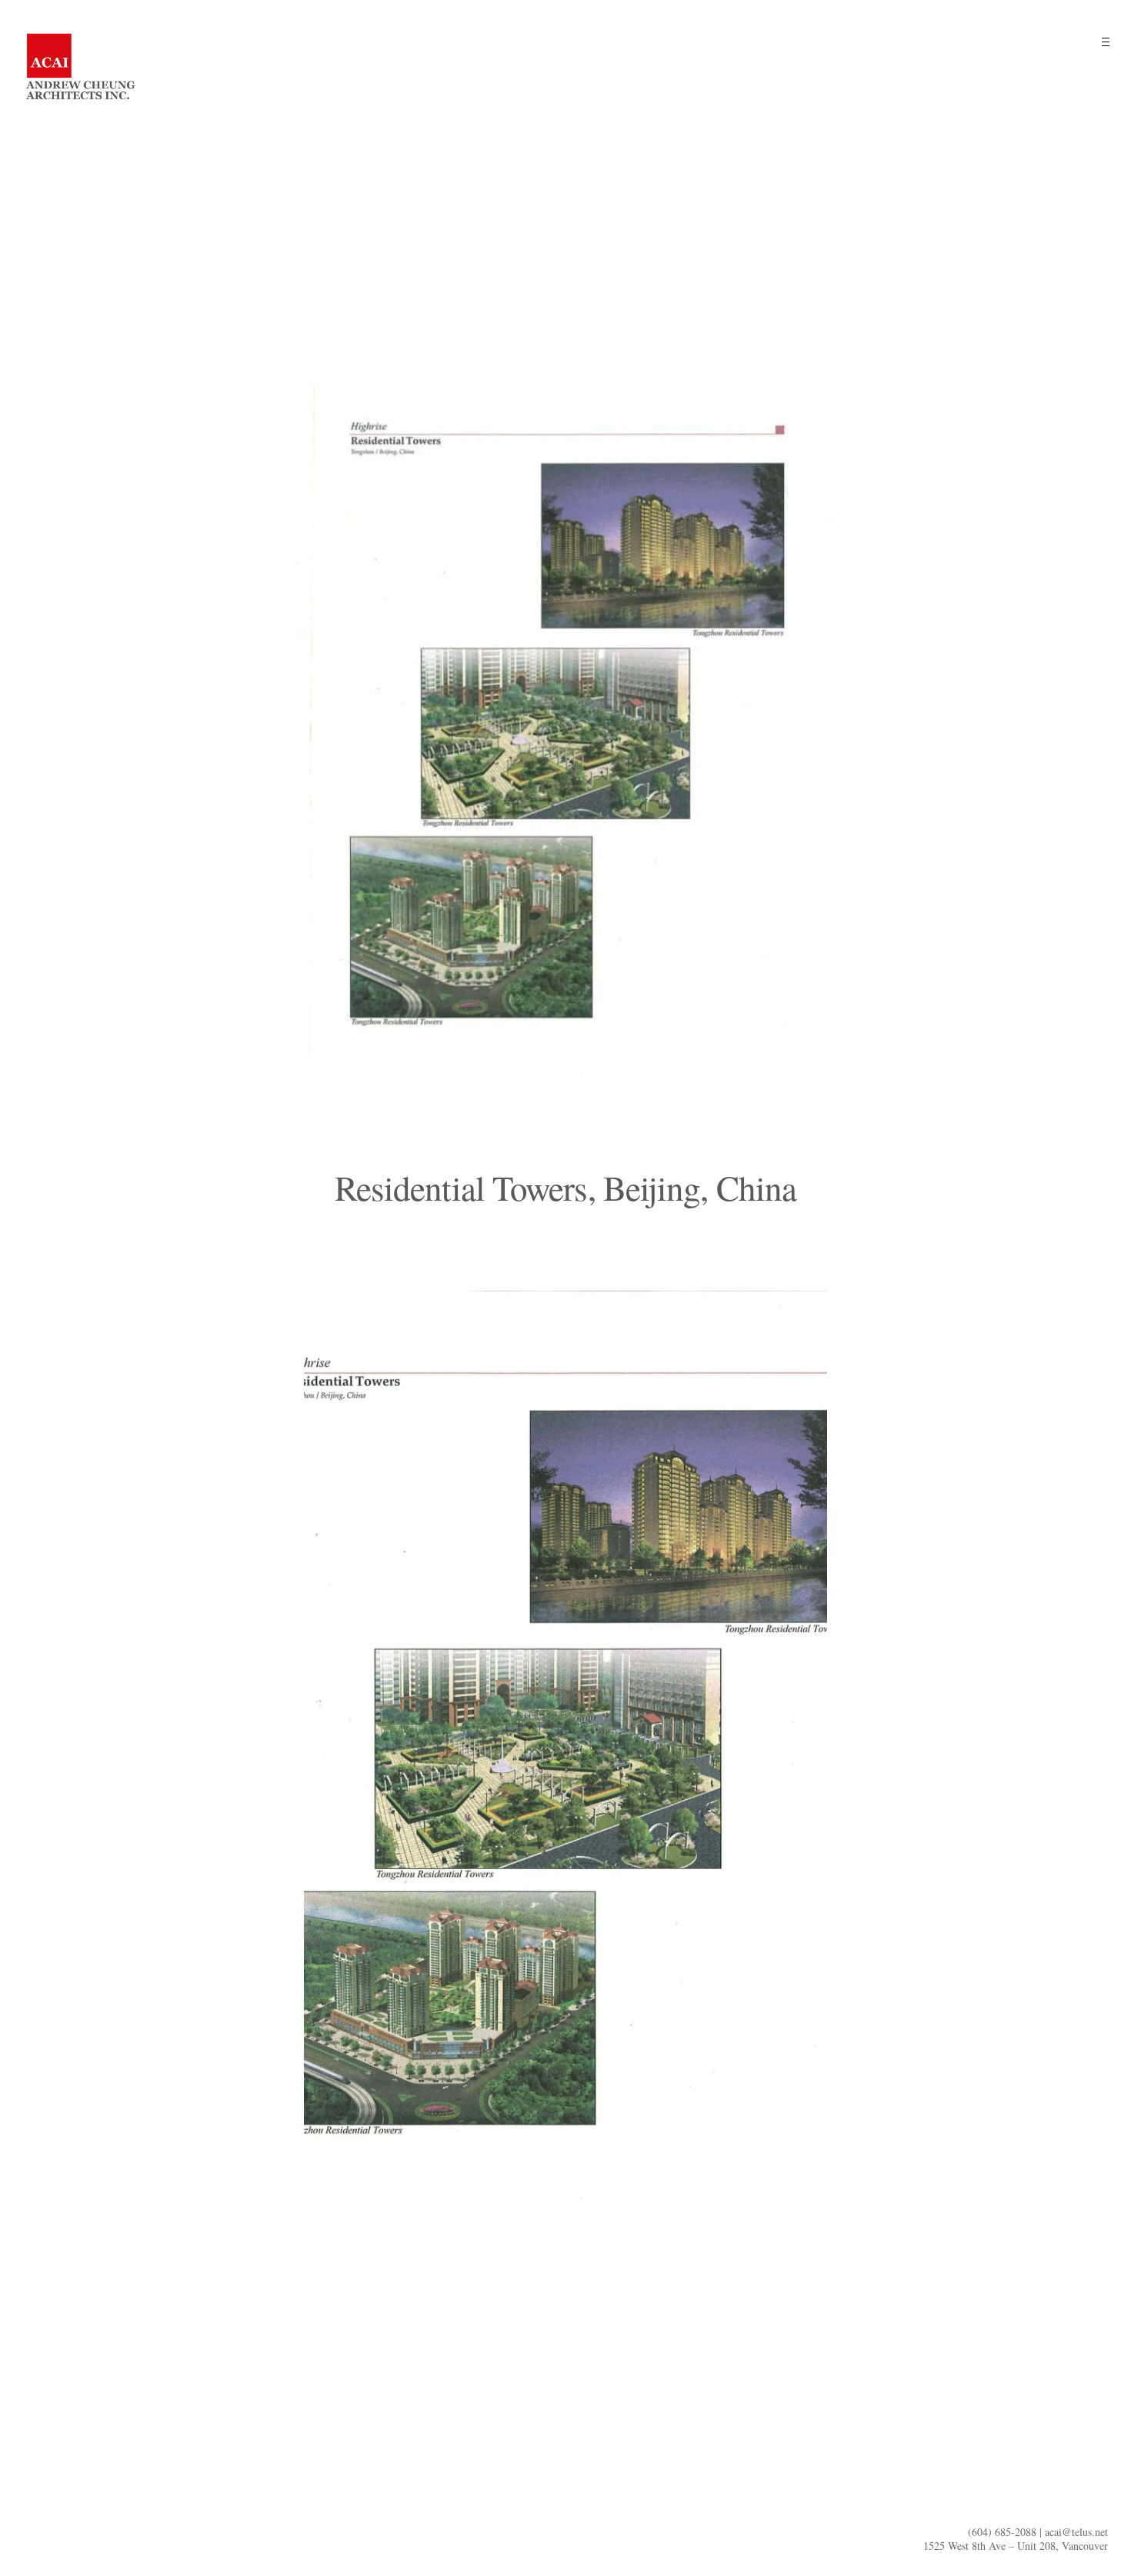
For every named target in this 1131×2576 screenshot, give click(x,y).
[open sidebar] (1105, 42)
